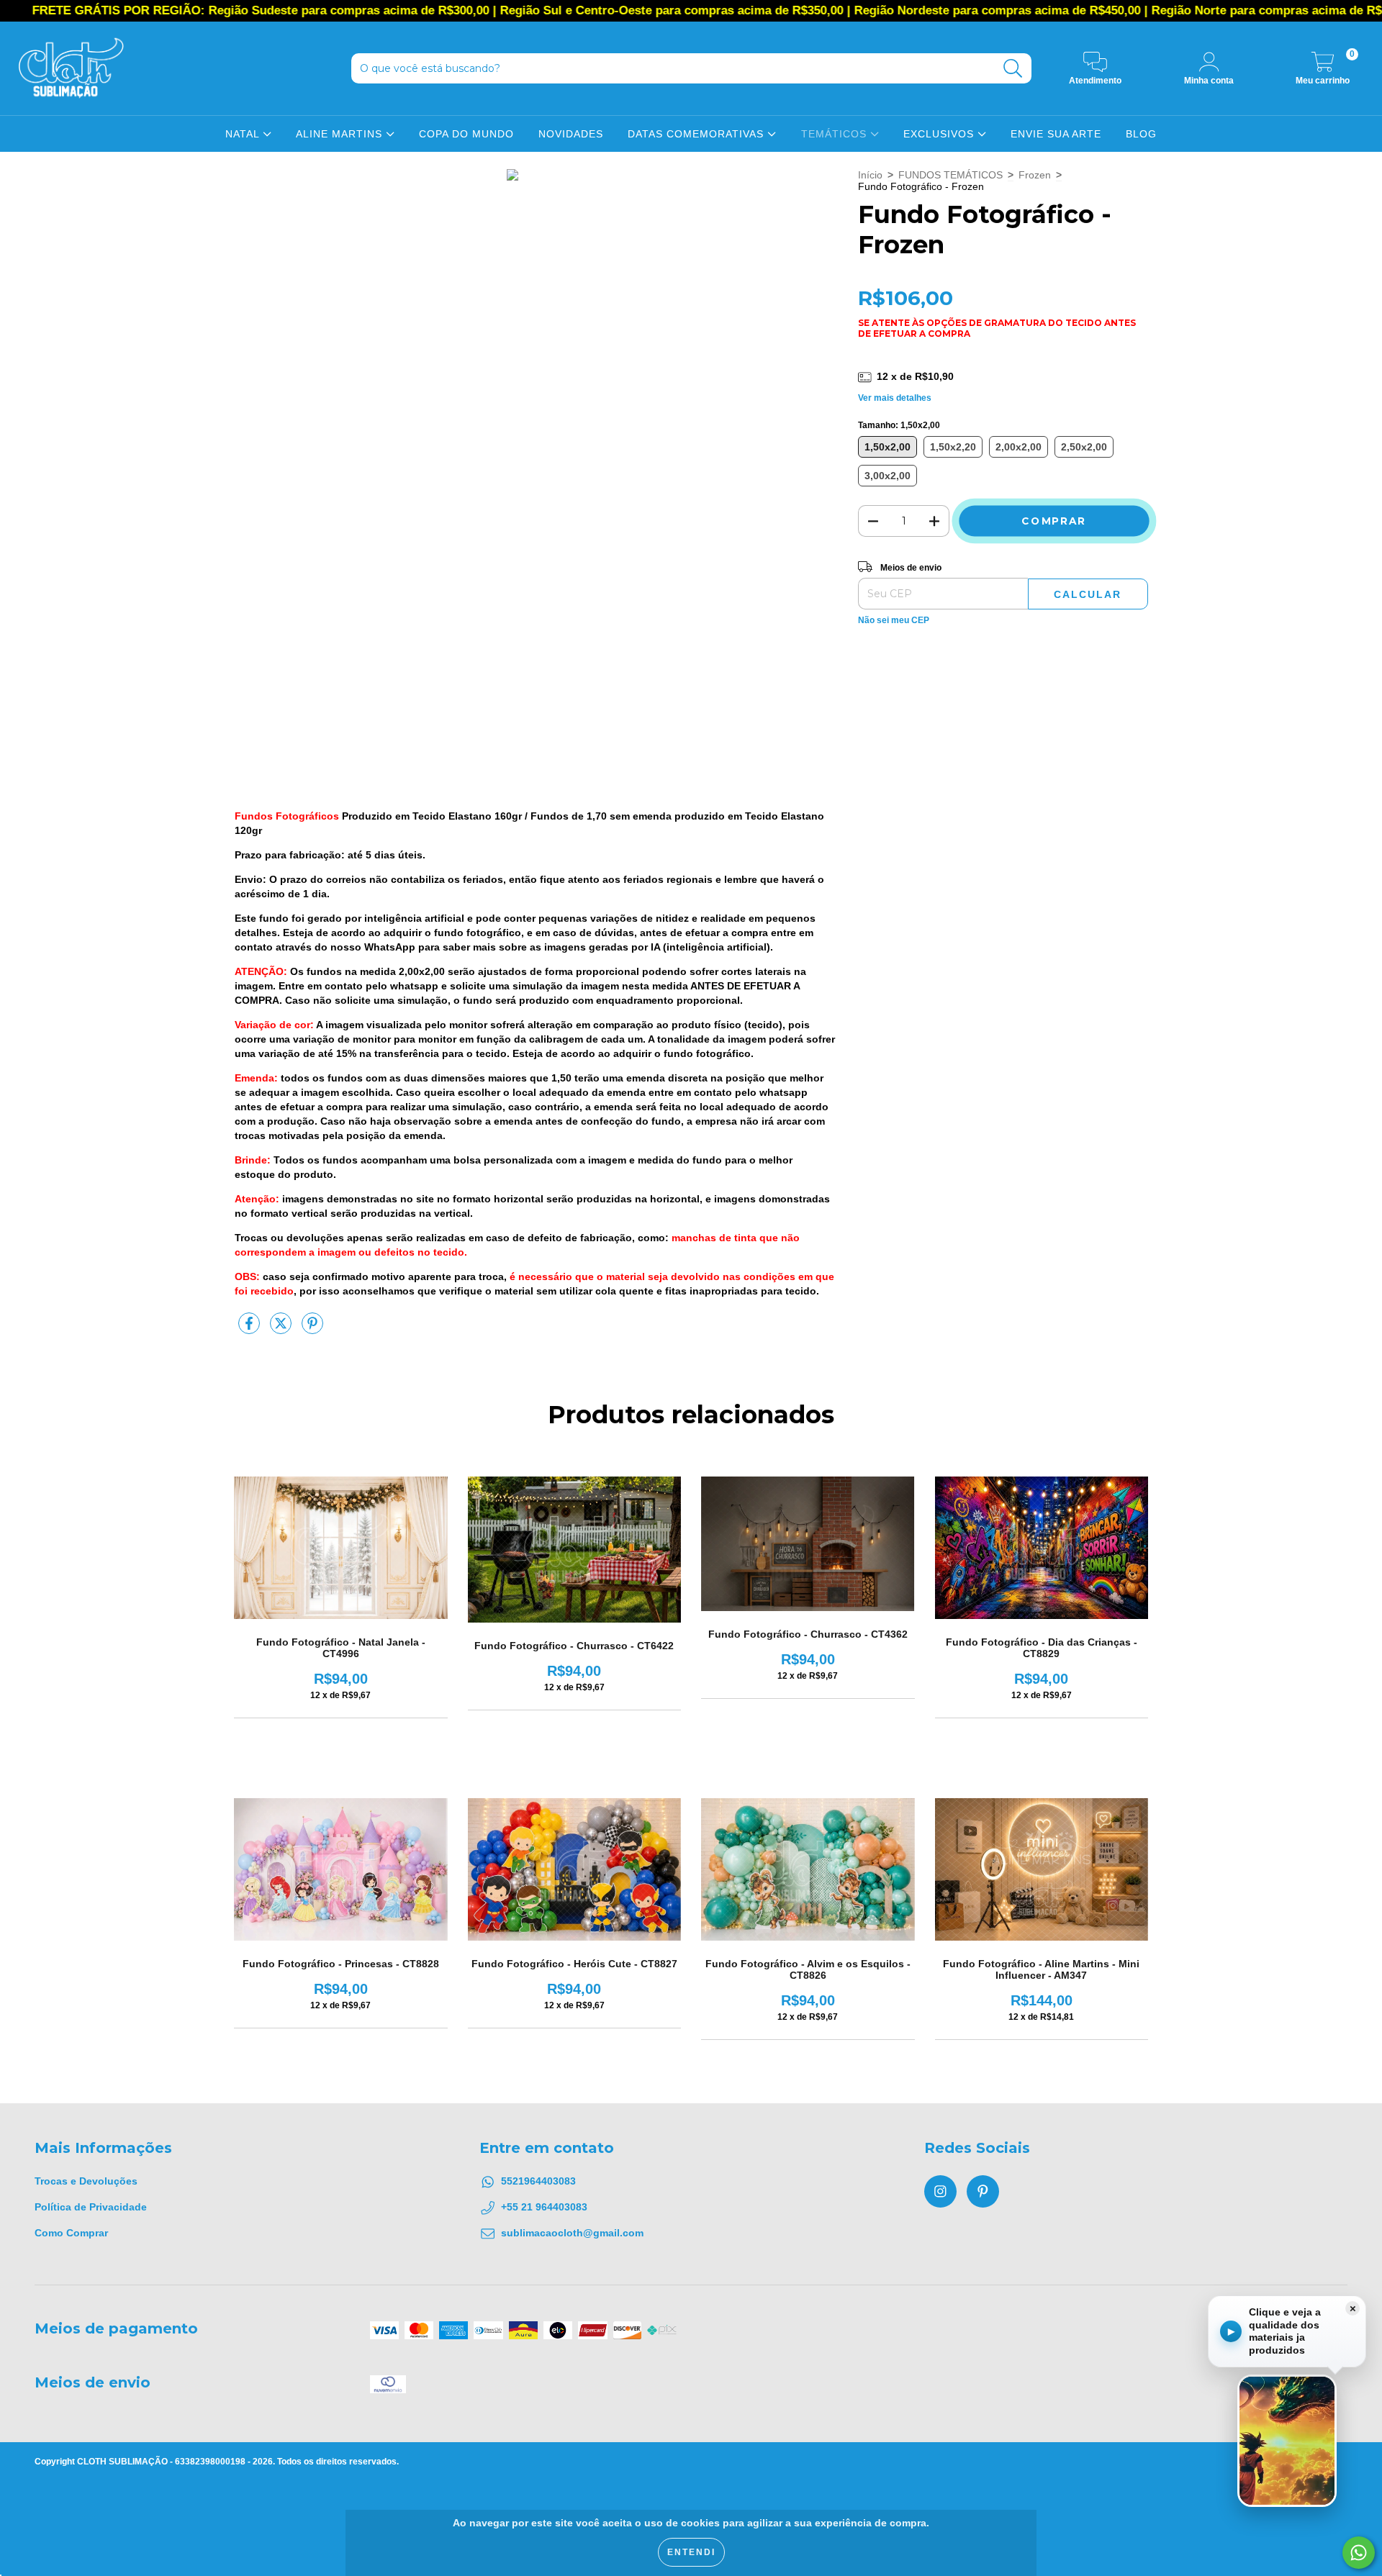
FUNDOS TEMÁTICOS (950, 175)
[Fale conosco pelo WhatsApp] (1359, 2553)
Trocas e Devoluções (86, 2181)
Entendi (691, 2552)
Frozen (1035, 175)
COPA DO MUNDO (466, 134)
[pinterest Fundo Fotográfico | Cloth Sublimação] (983, 2191)
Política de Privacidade (91, 2207)
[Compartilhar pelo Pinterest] (312, 1329)
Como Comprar (71, 2233)
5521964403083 (538, 2181)
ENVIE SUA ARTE (1056, 134)
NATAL (244, 134)
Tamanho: (899, 425)
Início (870, 175)
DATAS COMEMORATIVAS (697, 134)
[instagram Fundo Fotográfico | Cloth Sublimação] (940, 2191)
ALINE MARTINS (341, 134)
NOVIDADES (571, 134)
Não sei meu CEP (894, 620)
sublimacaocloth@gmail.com (572, 2233)
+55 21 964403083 (544, 2207)
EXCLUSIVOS (940, 134)
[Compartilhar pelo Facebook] (250, 1329)
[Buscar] (1013, 69)
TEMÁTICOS (836, 134)
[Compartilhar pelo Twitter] (282, 1329)
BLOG (1141, 134)
